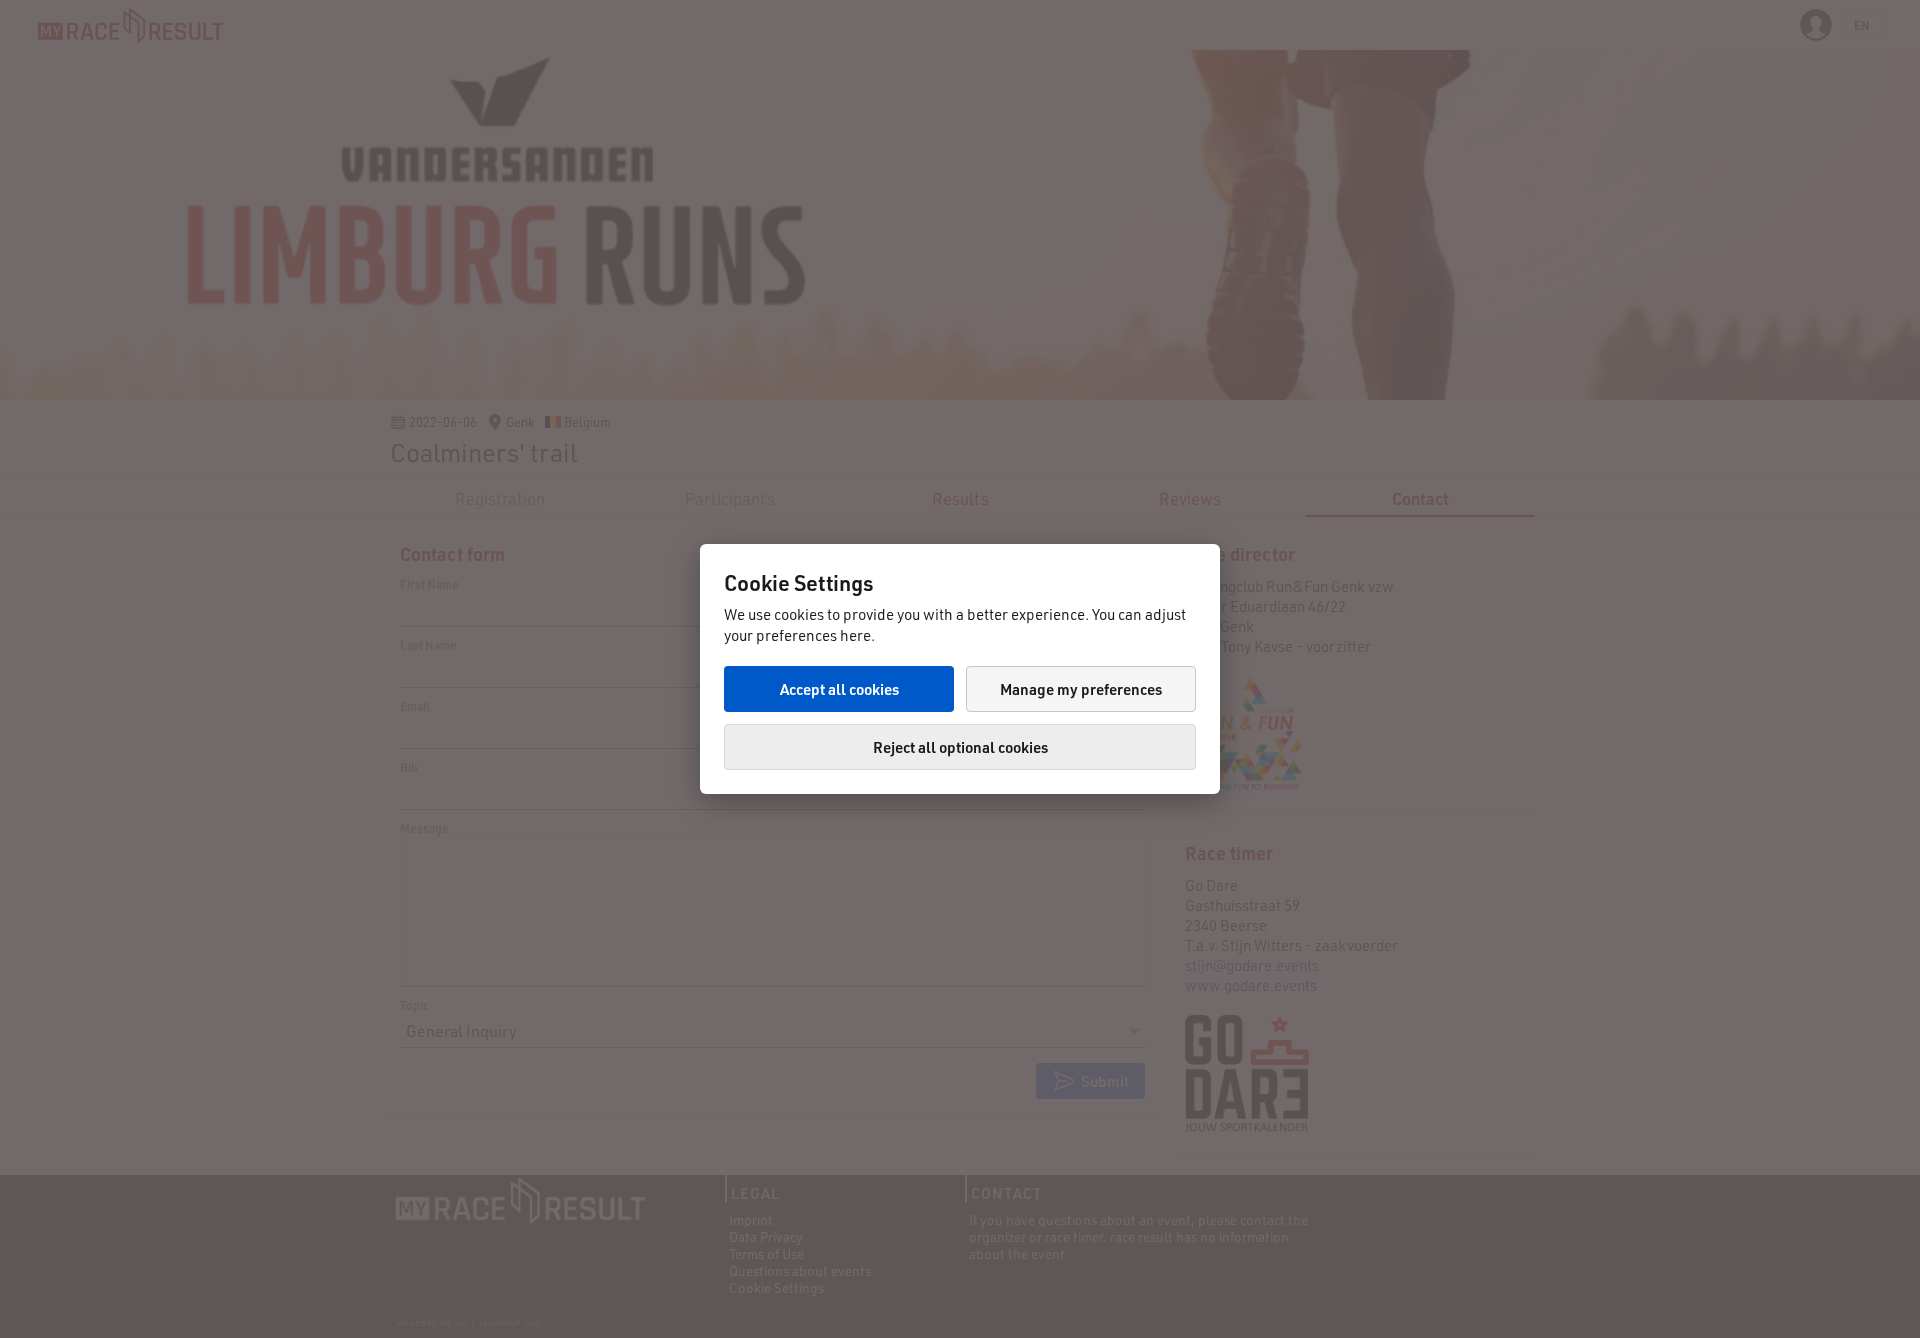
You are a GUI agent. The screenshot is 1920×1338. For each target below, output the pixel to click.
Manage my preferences (1081, 689)
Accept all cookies (839, 689)
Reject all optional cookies (960, 747)
